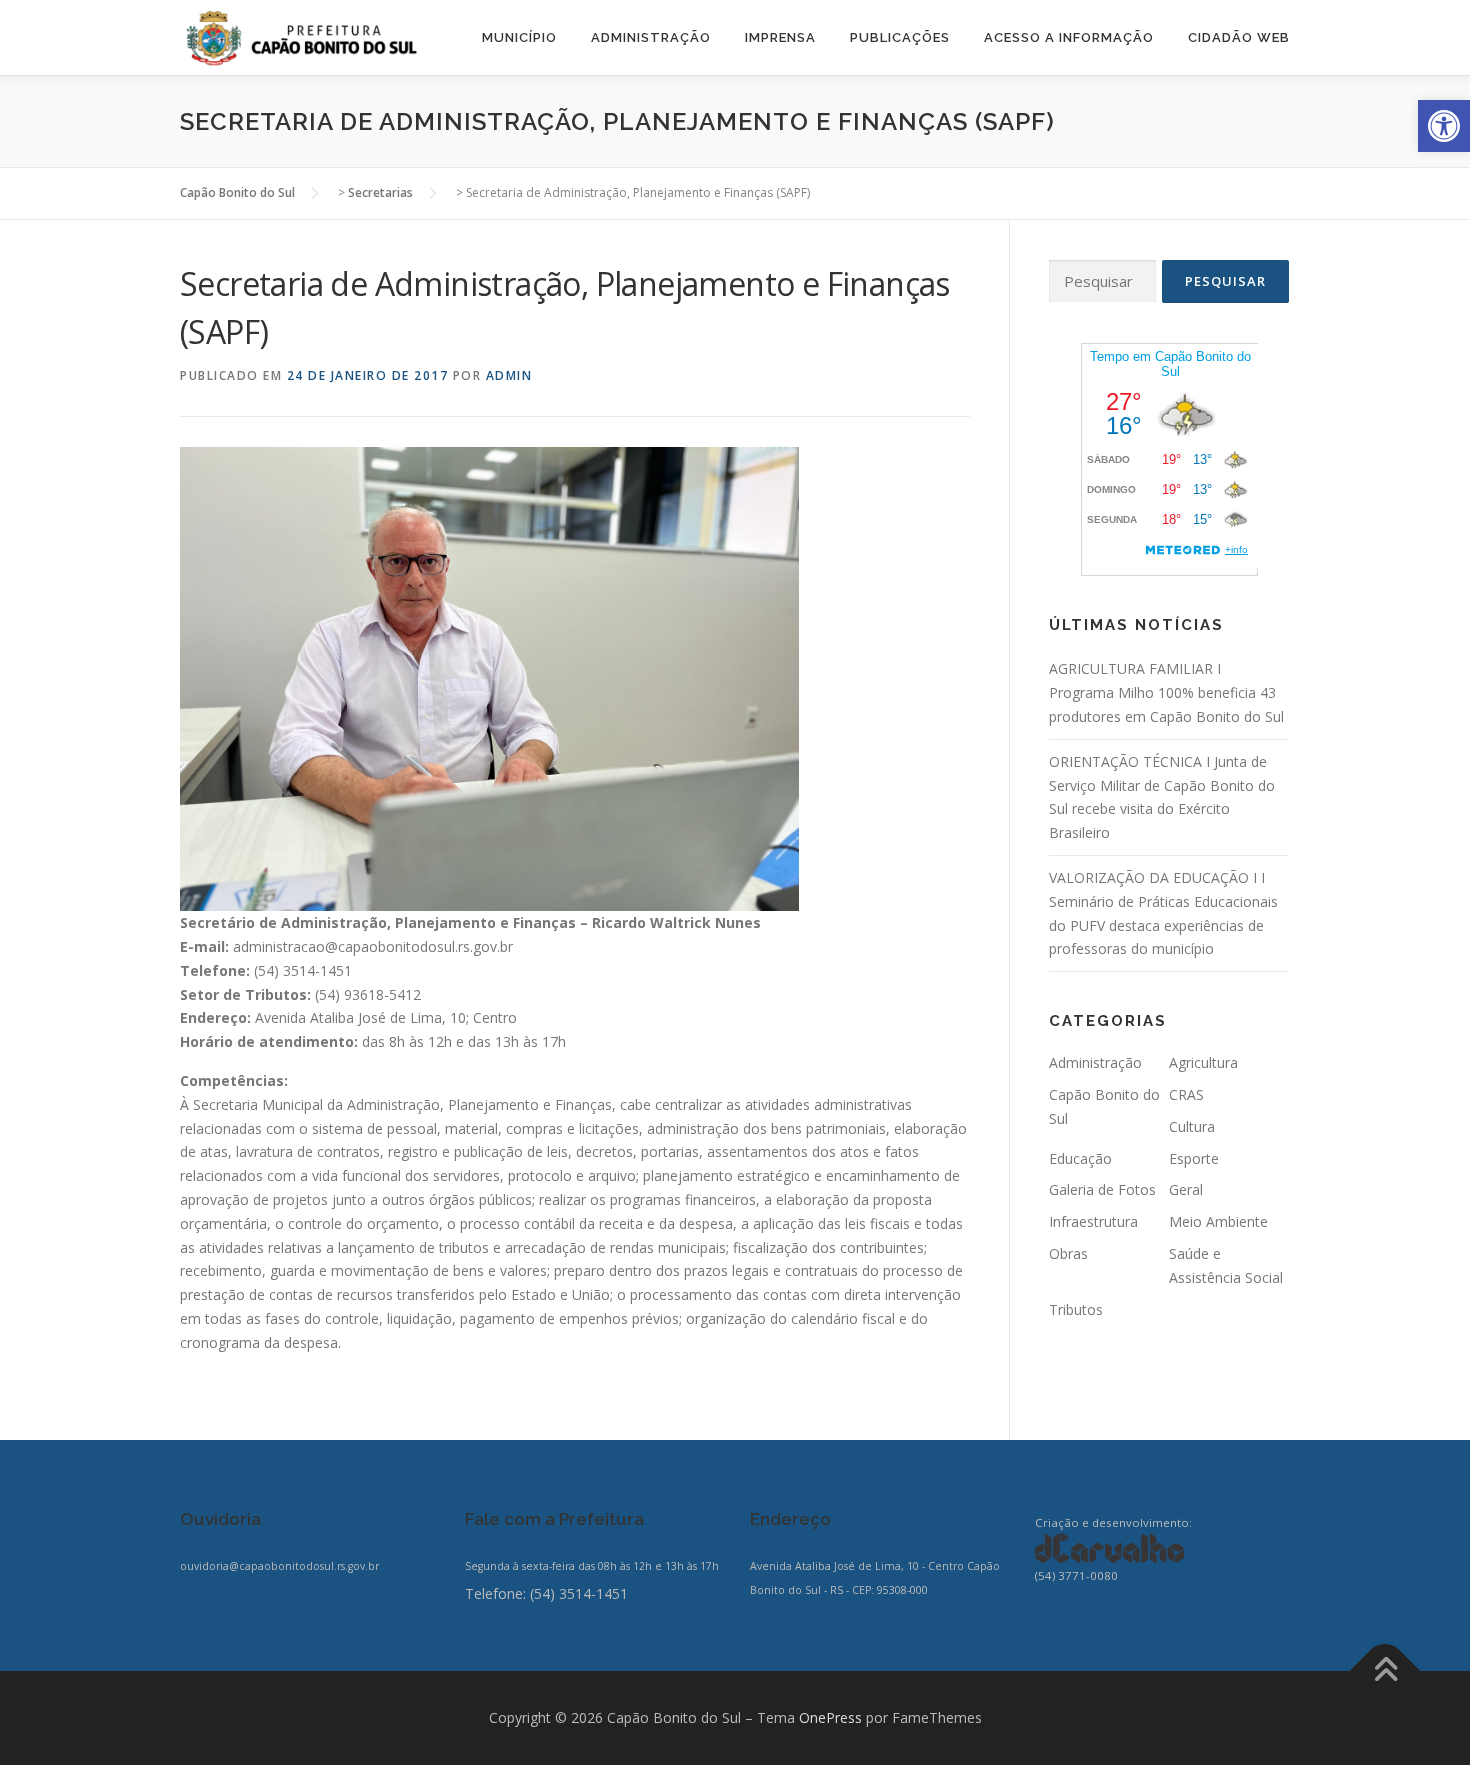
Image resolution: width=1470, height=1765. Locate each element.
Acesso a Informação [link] (1069, 37)
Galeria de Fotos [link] (1102, 1189)
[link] (1444, 126)
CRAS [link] (1186, 1094)
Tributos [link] (1076, 1309)
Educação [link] (1080, 1158)
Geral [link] (1186, 1189)
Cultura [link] (1192, 1126)
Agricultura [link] (1203, 1062)
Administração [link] (651, 37)
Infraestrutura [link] (1093, 1221)
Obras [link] (1068, 1253)
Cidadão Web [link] (1239, 37)
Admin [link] (509, 375)
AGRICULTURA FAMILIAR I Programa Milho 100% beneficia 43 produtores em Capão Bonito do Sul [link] (1166, 692)
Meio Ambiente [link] (1218, 1221)
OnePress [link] (830, 1717)
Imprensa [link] (780, 37)
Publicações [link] (900, 37)
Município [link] (519, 37)
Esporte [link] (1194, 1158)
